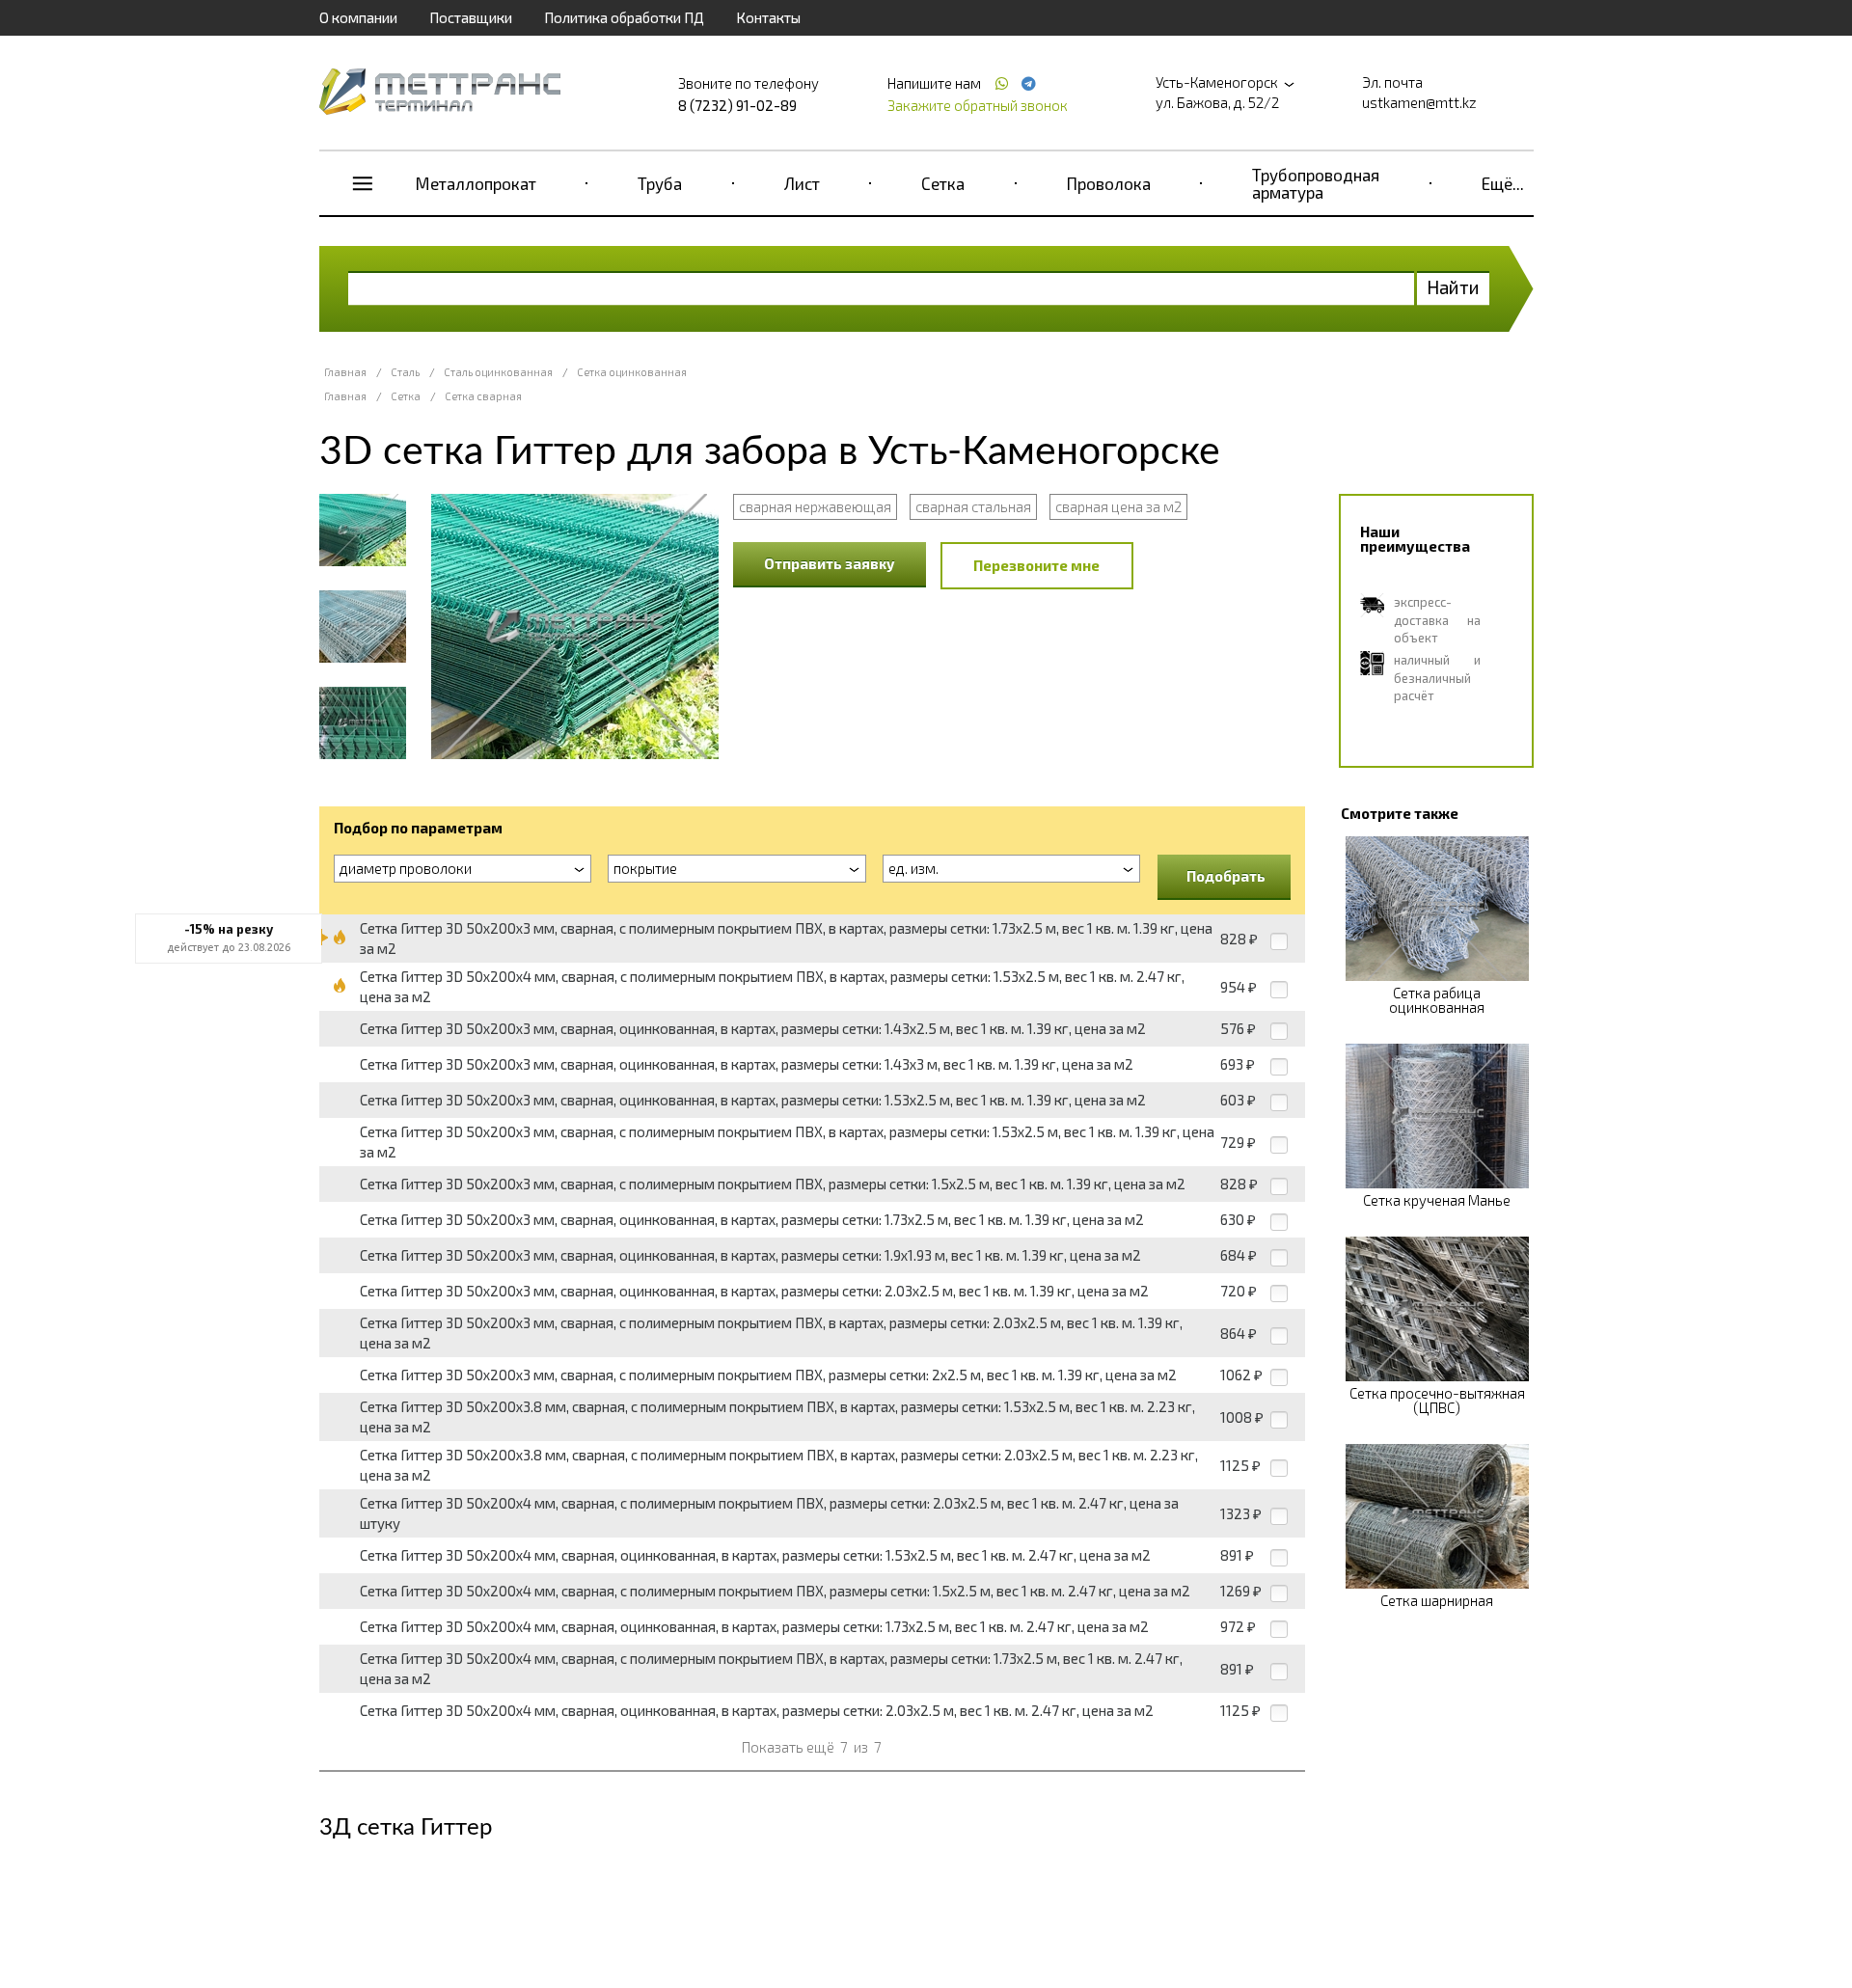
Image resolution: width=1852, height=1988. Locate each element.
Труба (660, 183)
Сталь (405, 372)
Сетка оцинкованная (632, 372)
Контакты (768, 17)
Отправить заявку (830, 563)
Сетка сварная (483, 396)
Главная (345, 372)
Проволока (1109, 183)
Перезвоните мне (1036, 565)
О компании (358, 17)
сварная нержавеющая (815, 506)
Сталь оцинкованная (498, 372)
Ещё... (1503, 183)
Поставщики (471, 17)
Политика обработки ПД (624, 17)
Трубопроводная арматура (1316, 183)
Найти (1453, 287)
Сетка (943, 183)
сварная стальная (973, 506)
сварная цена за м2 (1118, 506)
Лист (802, 183)
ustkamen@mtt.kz (1419, 102)
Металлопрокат (476, 183)
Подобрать (1226, 876)
